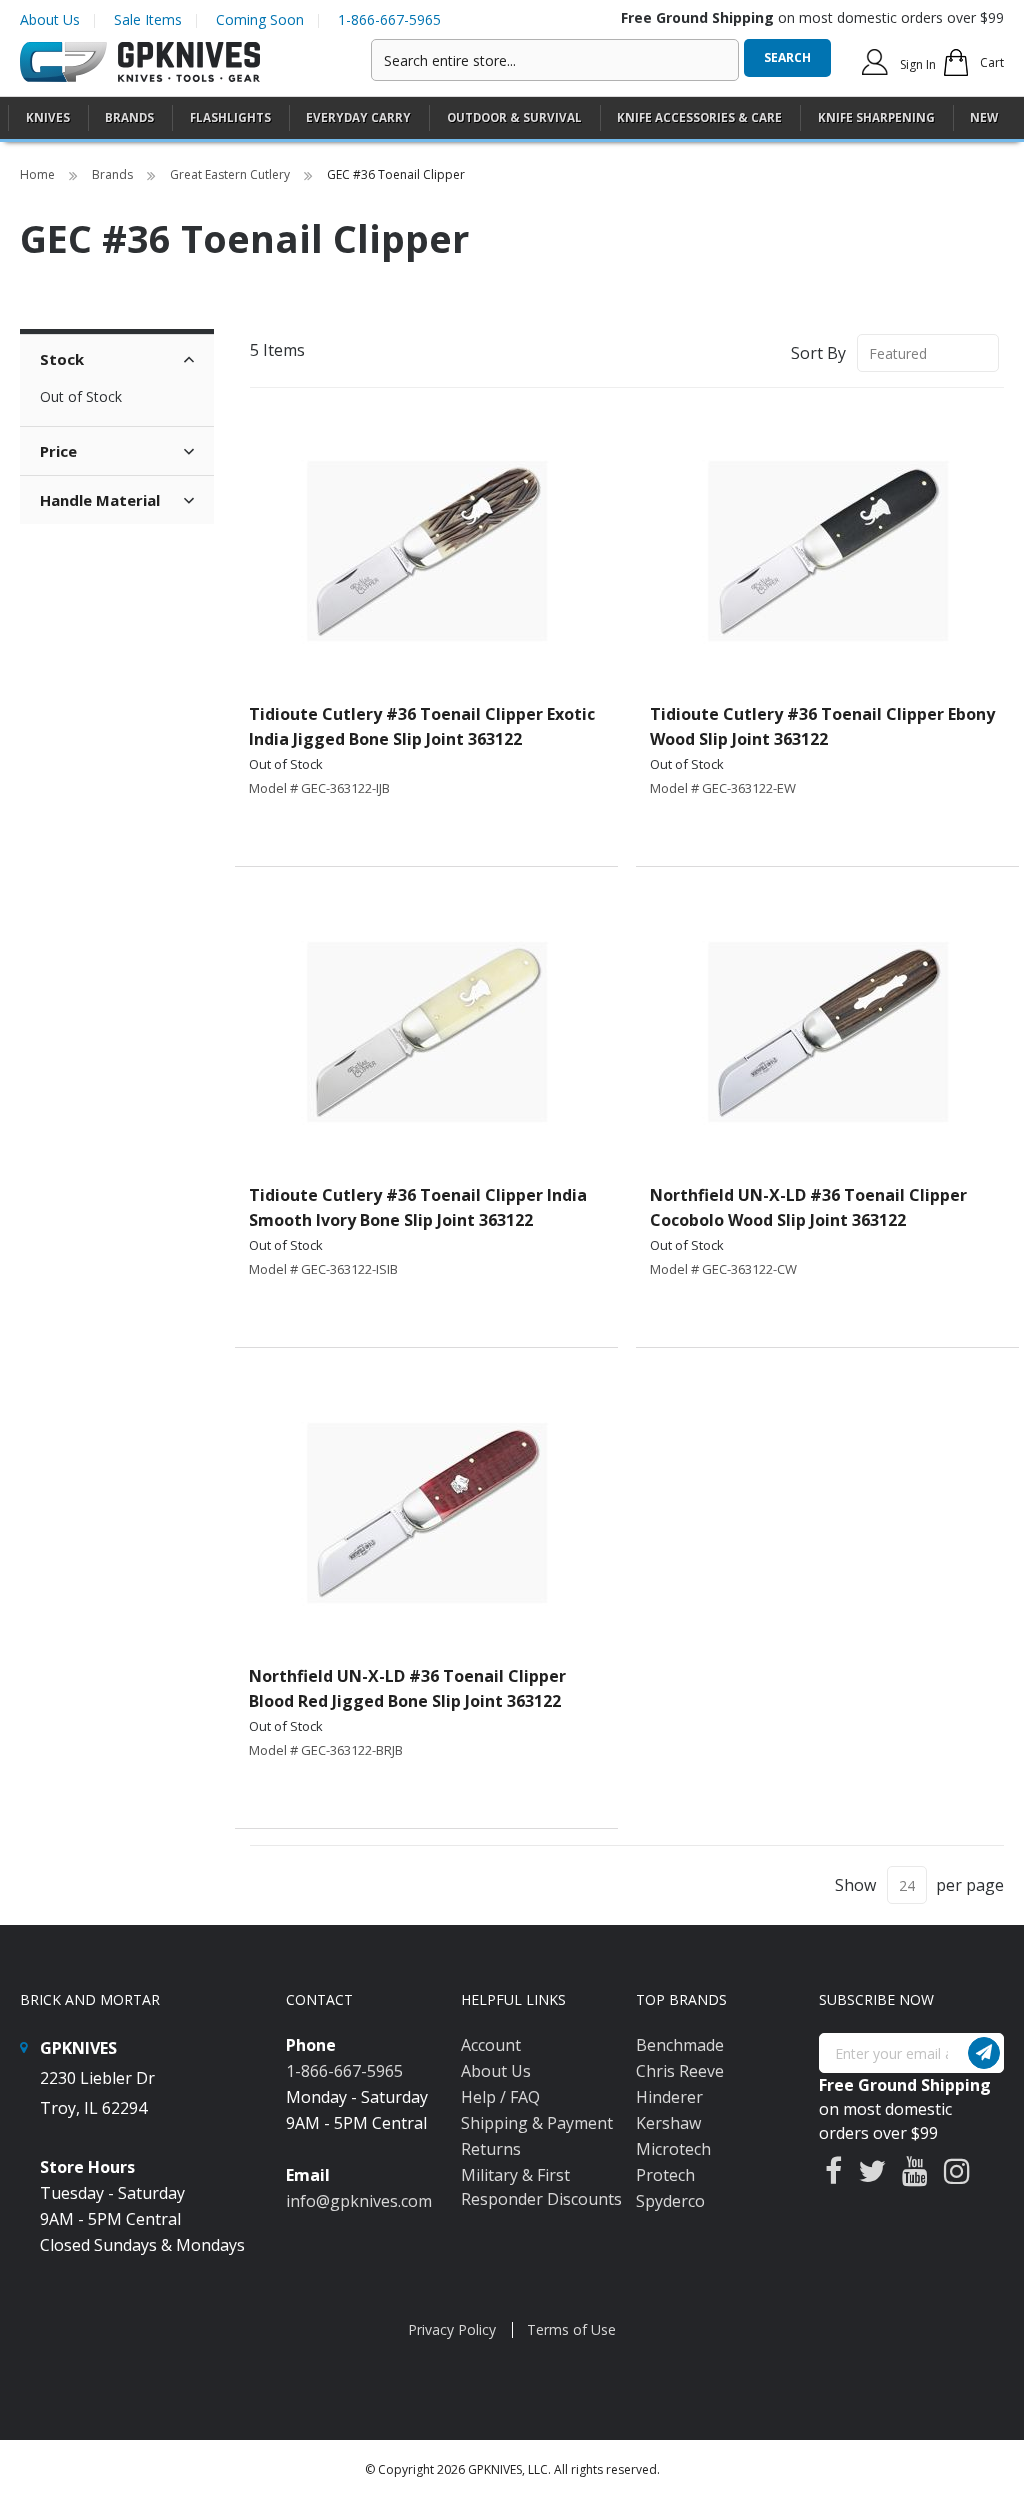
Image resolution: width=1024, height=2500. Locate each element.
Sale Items (148, 19)
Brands (114, 174)
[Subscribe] (984, 2053)
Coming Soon (260, 19)
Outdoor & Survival (514, 117)
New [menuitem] (984, 117)
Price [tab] (58, 451)
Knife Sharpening (876, 117)
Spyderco (670, 2201)
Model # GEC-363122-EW (723, 788)
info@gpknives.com (359, 2201)
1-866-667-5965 (389, 19)
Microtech (673, 2149)
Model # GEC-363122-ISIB (323, 1269)
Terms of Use (571, 2329)
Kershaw (668, 2123)
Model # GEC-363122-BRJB (326, 1750)
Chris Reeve (680, 2071)
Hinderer (669, 2097)
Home (39, 174)
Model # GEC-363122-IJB (319, 788)
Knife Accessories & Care (699, 117)
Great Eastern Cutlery (231, 174)
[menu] (512, 118)
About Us (50, 19)
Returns (491, 2149)
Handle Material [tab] (100, 500)
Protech (665, 2175)
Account (491, 2045)
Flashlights (230, 117)
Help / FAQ (500, 2097)
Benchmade (680, 2045)
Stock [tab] (62, 359)
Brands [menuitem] (129, 117)
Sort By (818, 353)
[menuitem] (48, 117)
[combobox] (555, 60)
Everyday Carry (358, 117)
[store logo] (140, 62)
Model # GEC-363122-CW (723, 1269)
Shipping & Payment (537, 2123)
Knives (48, 117)
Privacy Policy (452, 2329)
